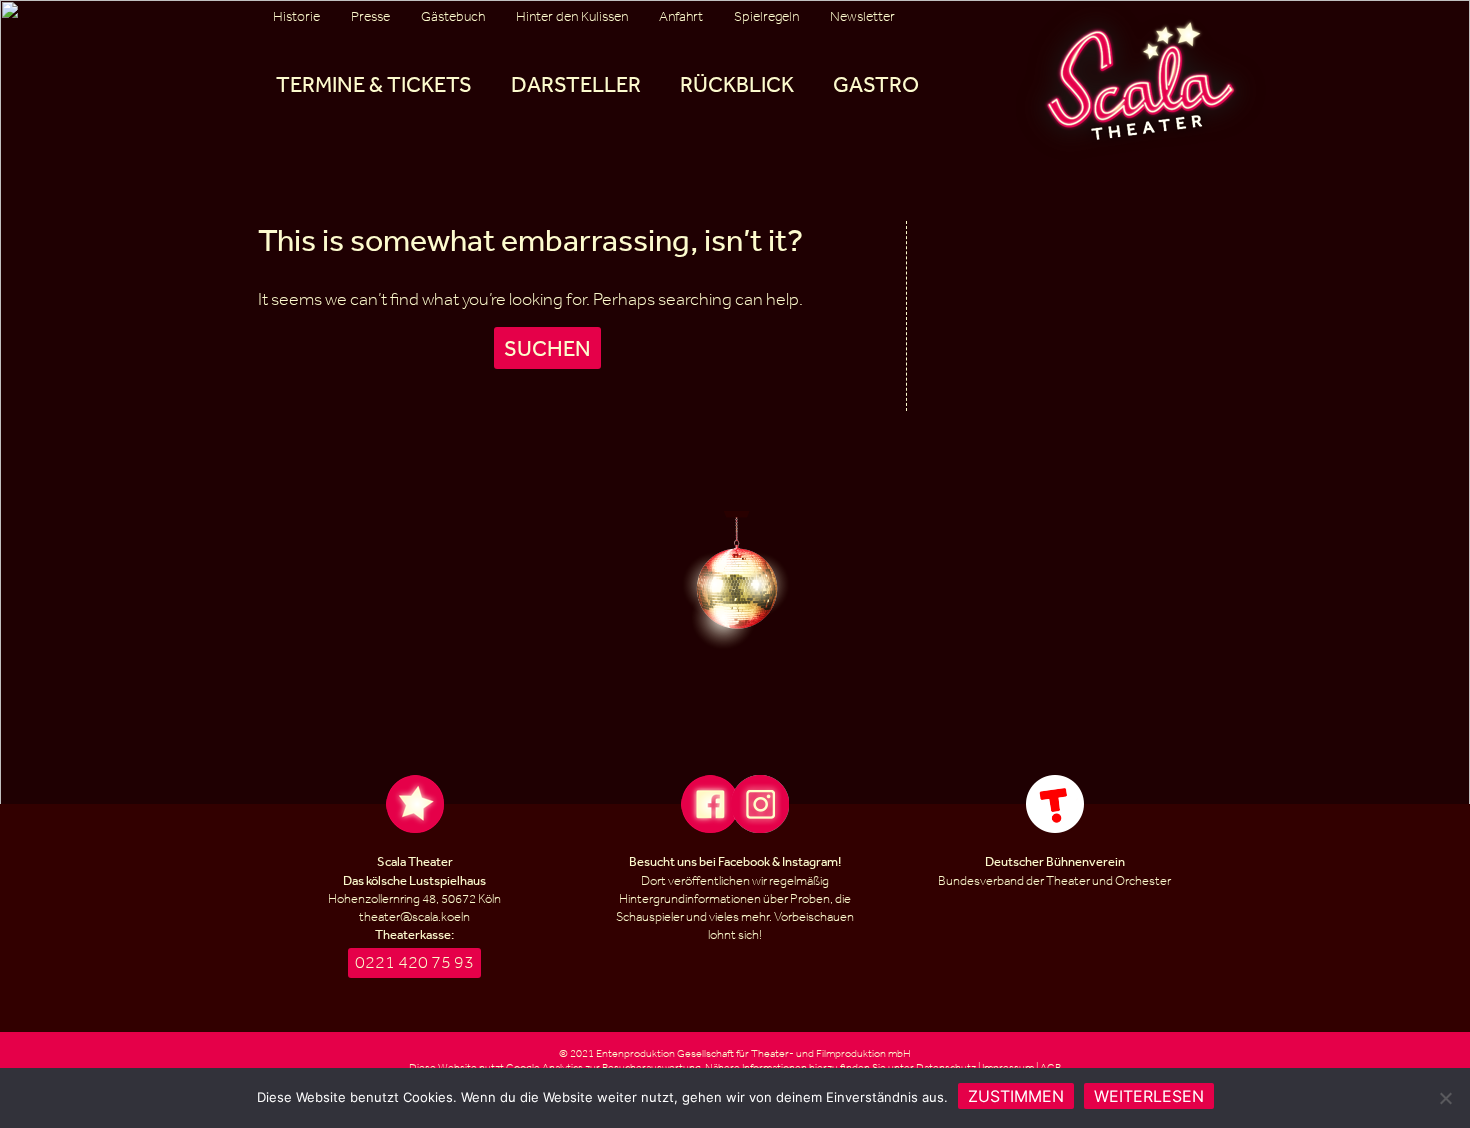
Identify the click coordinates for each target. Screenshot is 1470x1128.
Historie (296, 16)
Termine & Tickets (374, 84)
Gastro (876, 84)
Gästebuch (453, 16)
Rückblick (737, 84)
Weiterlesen (1149, 1096)
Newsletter (862, 16)
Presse (370, 16)
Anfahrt (681, 16)
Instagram (810, 861)
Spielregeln (766, 16)
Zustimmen (1016, 1096)
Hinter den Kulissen (572, 16)
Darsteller (576, 84)
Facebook (744, 861)
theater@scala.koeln (414, 916)
